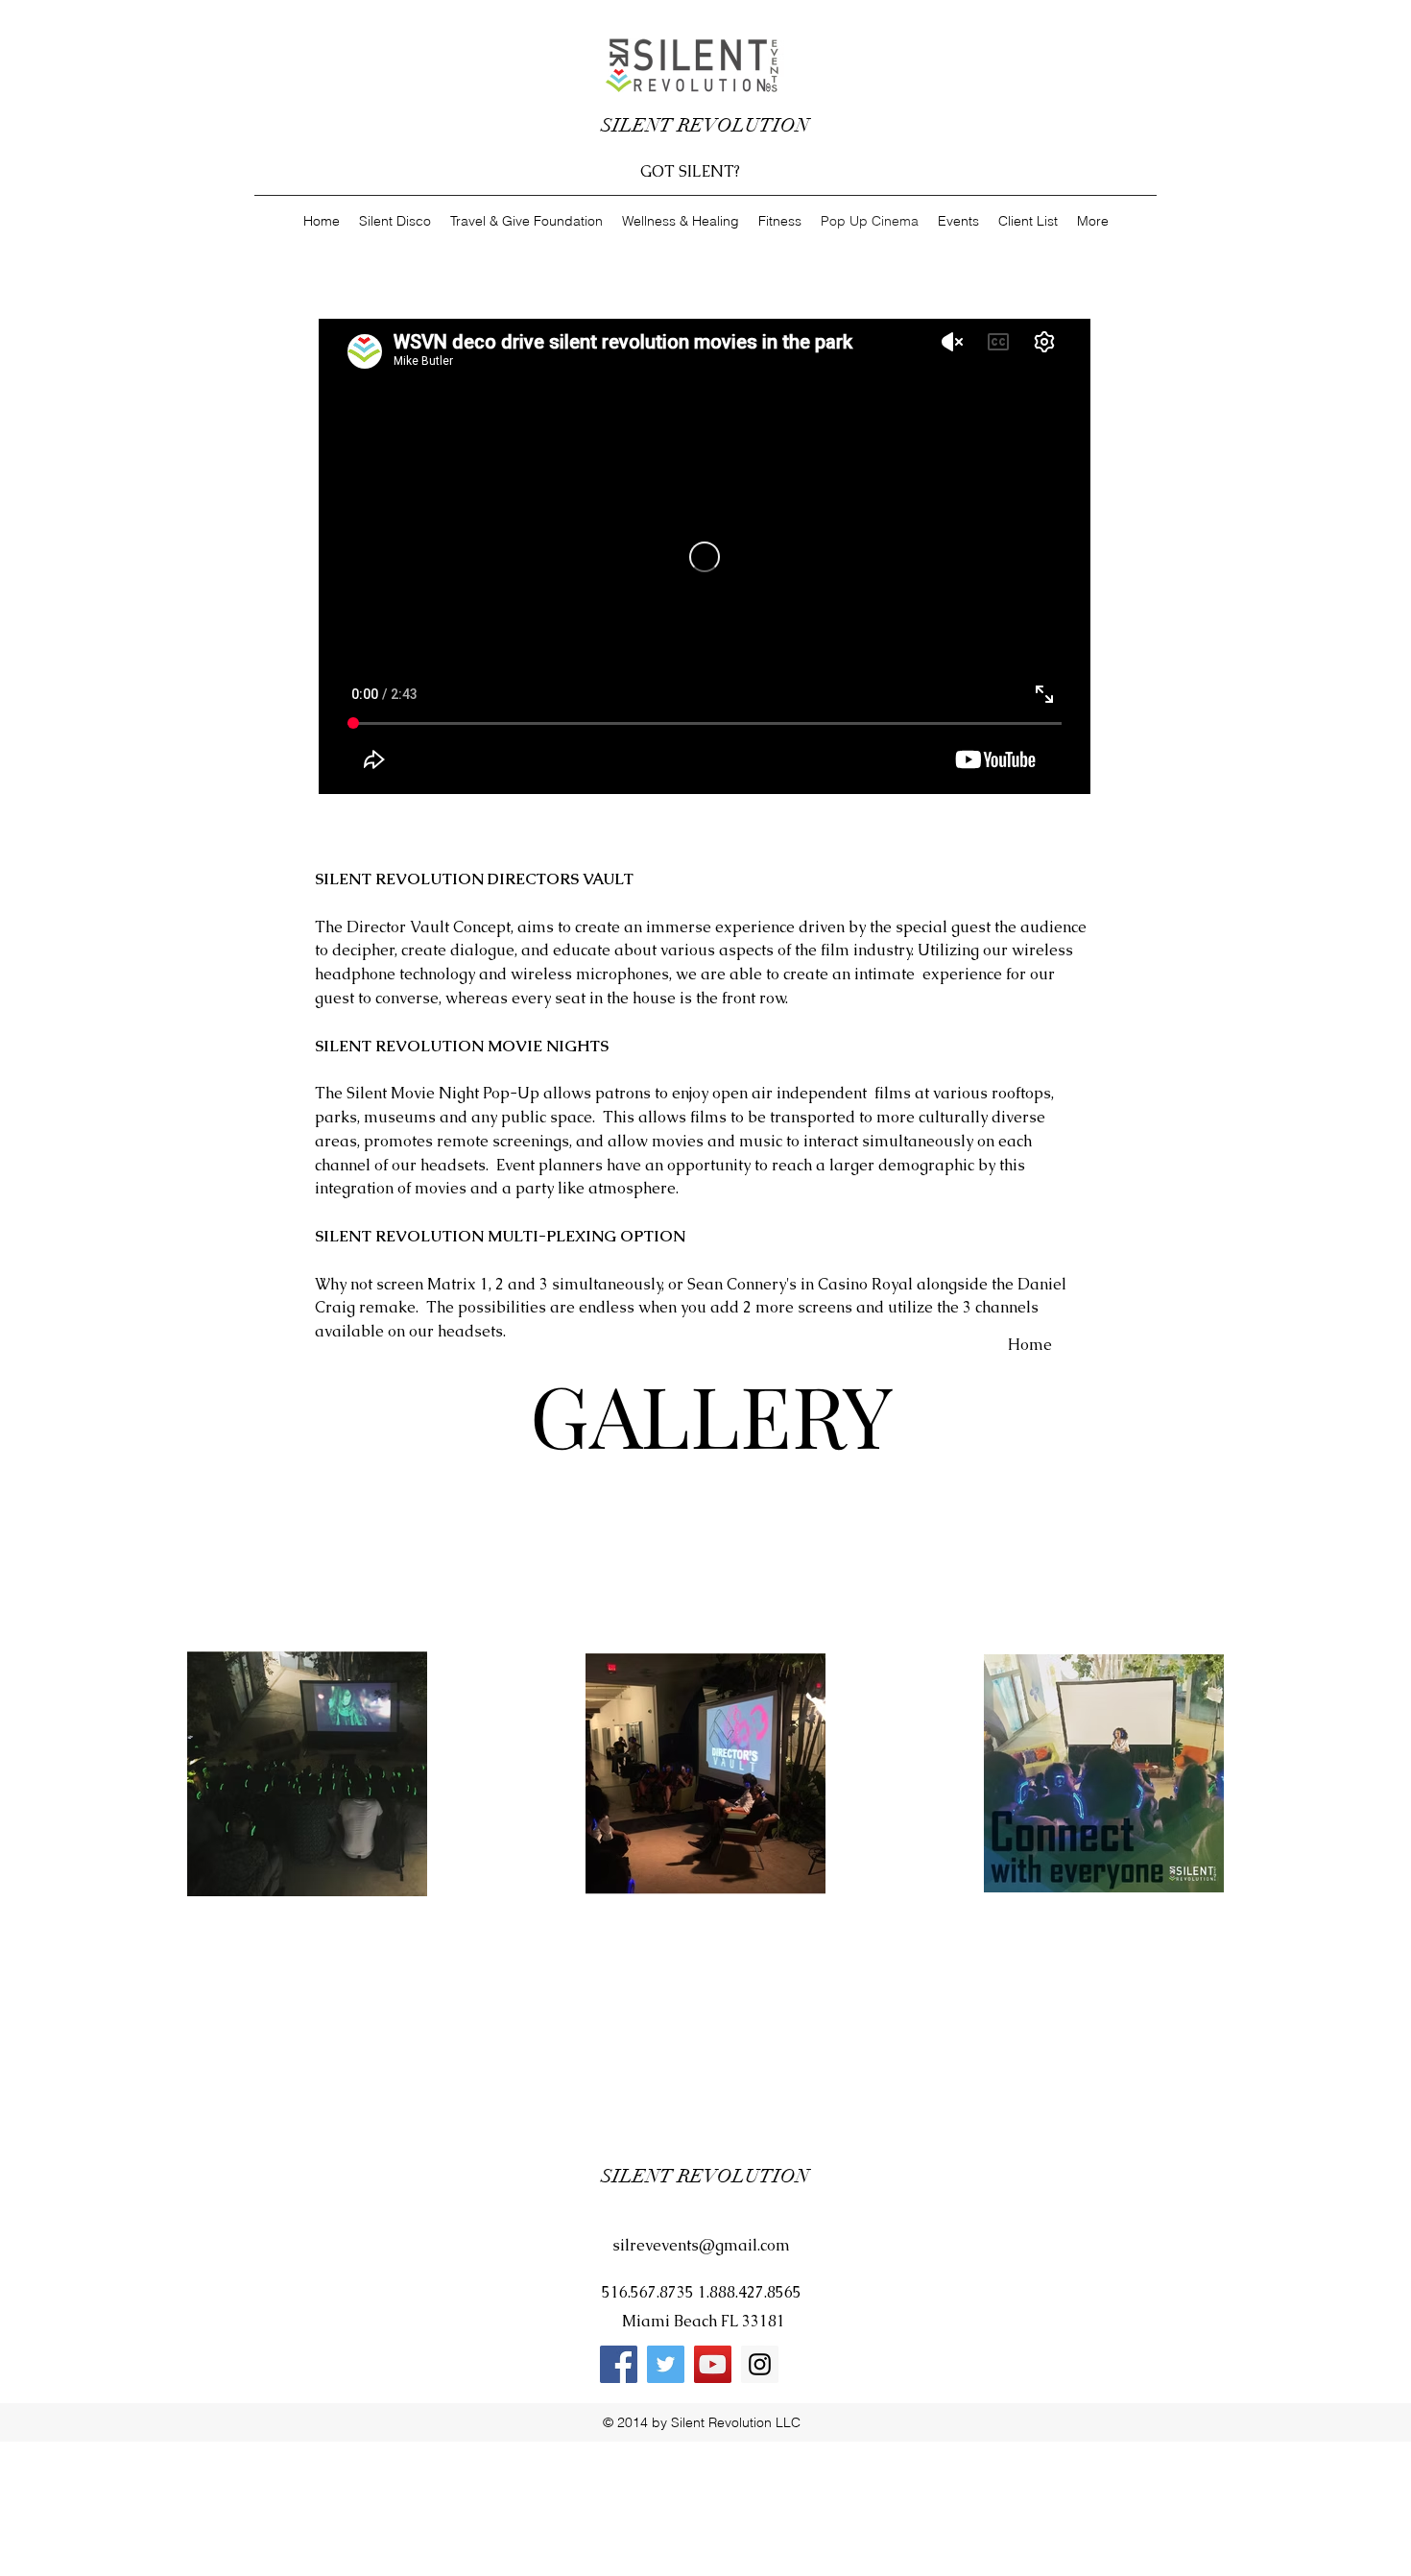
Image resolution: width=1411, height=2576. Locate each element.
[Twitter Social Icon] (666, 2364)
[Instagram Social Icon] (760, 2364)
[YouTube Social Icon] (713, 2364)
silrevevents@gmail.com (701, 2245)
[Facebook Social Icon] (619, 2364)
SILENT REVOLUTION (707, 125)
